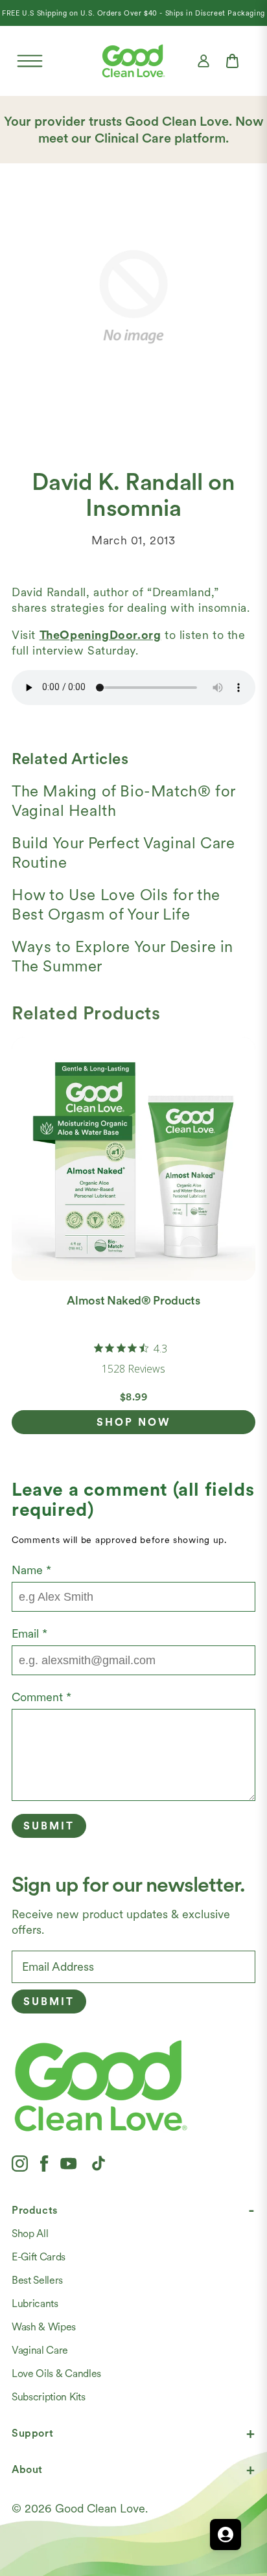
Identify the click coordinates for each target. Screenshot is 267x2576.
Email (29, 1633)
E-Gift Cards (39, 2257)
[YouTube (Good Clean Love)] (69, 2163)
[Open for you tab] (226, 2535)
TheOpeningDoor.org (100, 635)
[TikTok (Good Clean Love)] (99, 2163)
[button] (30, 61)
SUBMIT (49, 2002)
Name (31, 1570)
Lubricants (35, 2303)
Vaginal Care (40, 2350)
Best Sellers (37, 2280)
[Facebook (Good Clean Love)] (44, 2163)
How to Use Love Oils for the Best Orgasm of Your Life (116, 904)
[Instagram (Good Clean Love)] (20, 2163)
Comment (41, 1697)
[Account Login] (203, 61)
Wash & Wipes (44, 2327)
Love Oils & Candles (56, 2373)
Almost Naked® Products (133, 1300)
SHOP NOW (134, 1422)
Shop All (30, 2234)
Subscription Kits (49, 2397)
